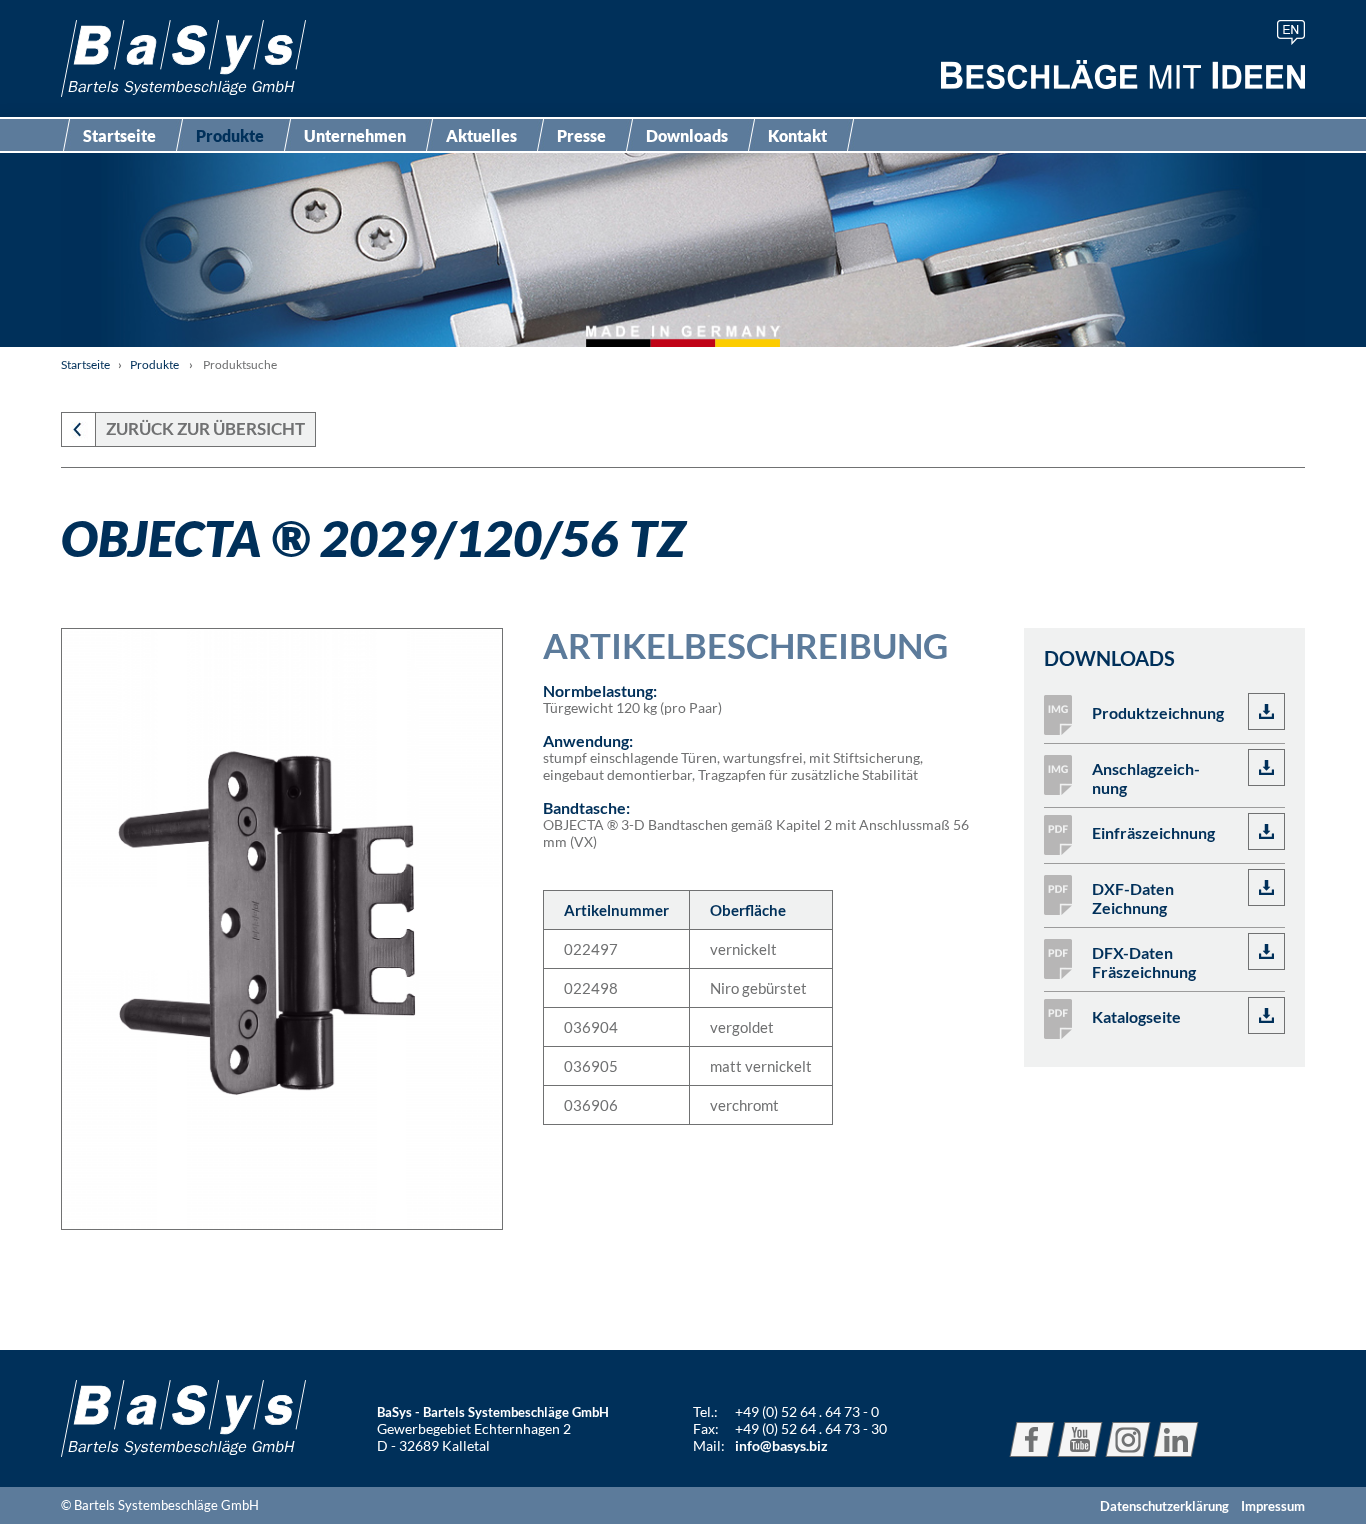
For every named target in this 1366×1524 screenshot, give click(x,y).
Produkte (230, 135)
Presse (581, 135)
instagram (1128, 1439)
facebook (1032, 1439)
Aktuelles (481, 135)
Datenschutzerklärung (1164, 1506)
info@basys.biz (781, 1445)
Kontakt (797, 135)
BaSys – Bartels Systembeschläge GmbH (183, 58)
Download (1266, 711)
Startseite (119, 135)
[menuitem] (1291, 32)
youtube (1080, 1439)
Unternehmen (355, 135)
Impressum (1273, 1506)
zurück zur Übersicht (205, 428)
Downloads (687, 135)
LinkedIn (1176, 1439)
